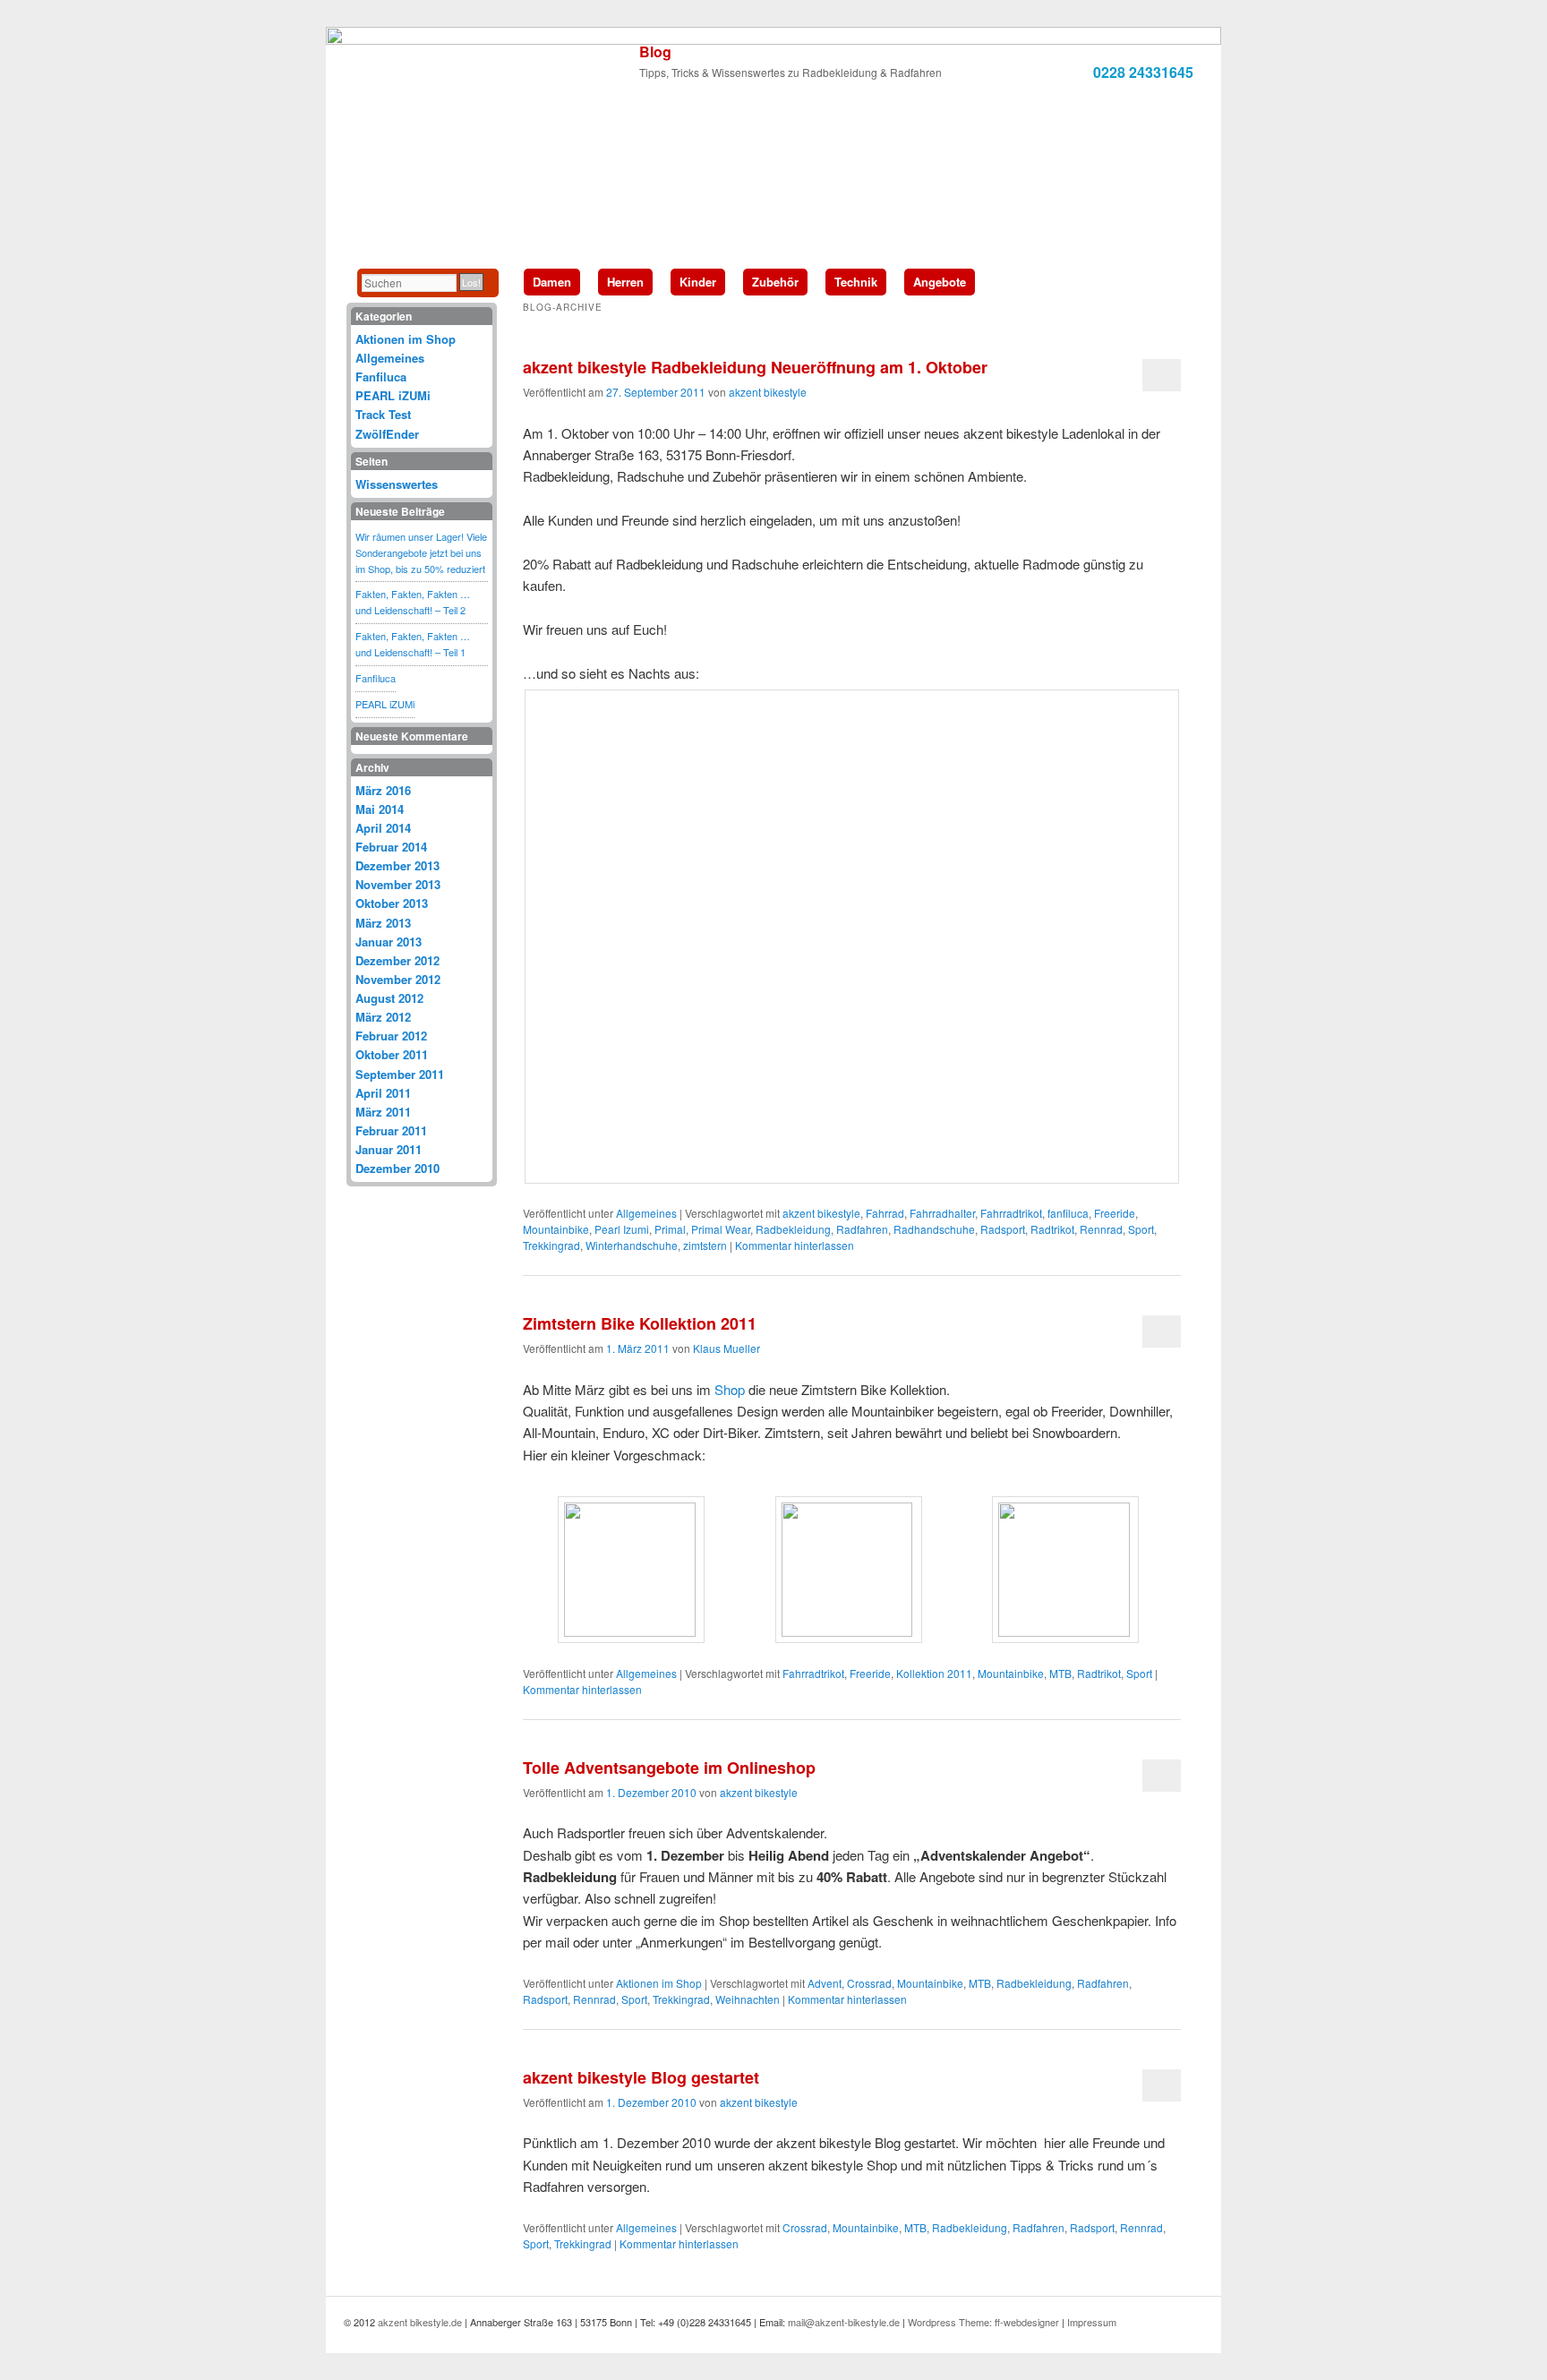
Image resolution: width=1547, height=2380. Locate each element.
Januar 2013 (389, 942)
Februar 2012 (391, 1036)
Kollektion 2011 (934, 1673)
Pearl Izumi (622, 1229)
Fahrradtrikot (1011, 1213)
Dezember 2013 (397, 865)
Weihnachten (748, 1999)
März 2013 (383, 923)
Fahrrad (885, 1213)
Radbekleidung (793, 1229)
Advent (825, 1983)
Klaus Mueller (726, 1348)
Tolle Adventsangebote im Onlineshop (669, 1768)
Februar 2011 (391, 1130)
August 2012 (389, 998)
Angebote (940, 282)
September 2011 (400, 1074)
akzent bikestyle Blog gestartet (641, 2077)
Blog (655, 51)
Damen (552, 282)
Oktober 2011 (392, 1054)
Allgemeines (646, 1213)
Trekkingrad (551, 1245)
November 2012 (398, 979)
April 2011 (383, 1093)
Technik (856, 282)
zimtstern (705, 1245)
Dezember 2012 (397, 960)
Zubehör (775, 282)
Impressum (1092, 2322)
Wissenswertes (397, 484)
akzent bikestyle (768, 392)
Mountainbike (556, 1229)
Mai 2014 (380, 809)
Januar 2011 (389, 1149)
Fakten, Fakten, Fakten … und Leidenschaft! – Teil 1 (413, 644)
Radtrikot (1052, 1229)
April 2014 (383, 828)
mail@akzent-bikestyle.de (844, 2322)
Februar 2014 (391, 847)
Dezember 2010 (397, 1168)
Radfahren (862, 1229)
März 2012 (383, 1017)
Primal (670, 1229)
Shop (730, 1389)
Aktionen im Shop (659, 1983)
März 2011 (383, 1112)
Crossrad (869, 1983)
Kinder (698, 282)
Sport (1141, 1229)
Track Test (383, 414)
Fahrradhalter (942, 1213)
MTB (1060, 1673)
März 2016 (383, 790)
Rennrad (1101, 1229)
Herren (625, 282)
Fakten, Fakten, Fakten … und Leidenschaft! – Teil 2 (413, 602)
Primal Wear (721, 1229)
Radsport (1003, 1229)
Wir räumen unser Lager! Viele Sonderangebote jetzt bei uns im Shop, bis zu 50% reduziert (421, 552)
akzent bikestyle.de (420, 2322)
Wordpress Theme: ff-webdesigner (983, 2322)
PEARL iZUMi (393, 395)
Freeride (1115, 1213)
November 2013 (398, 884)
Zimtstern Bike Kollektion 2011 (640, 1323)
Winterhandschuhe (632, 1245)
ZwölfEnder (387, 434)
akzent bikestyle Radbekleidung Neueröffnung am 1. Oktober (755, 367)
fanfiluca (1068, 1213)
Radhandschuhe (934, 1229)
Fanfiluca (381, 377)
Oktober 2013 (392, 903)
